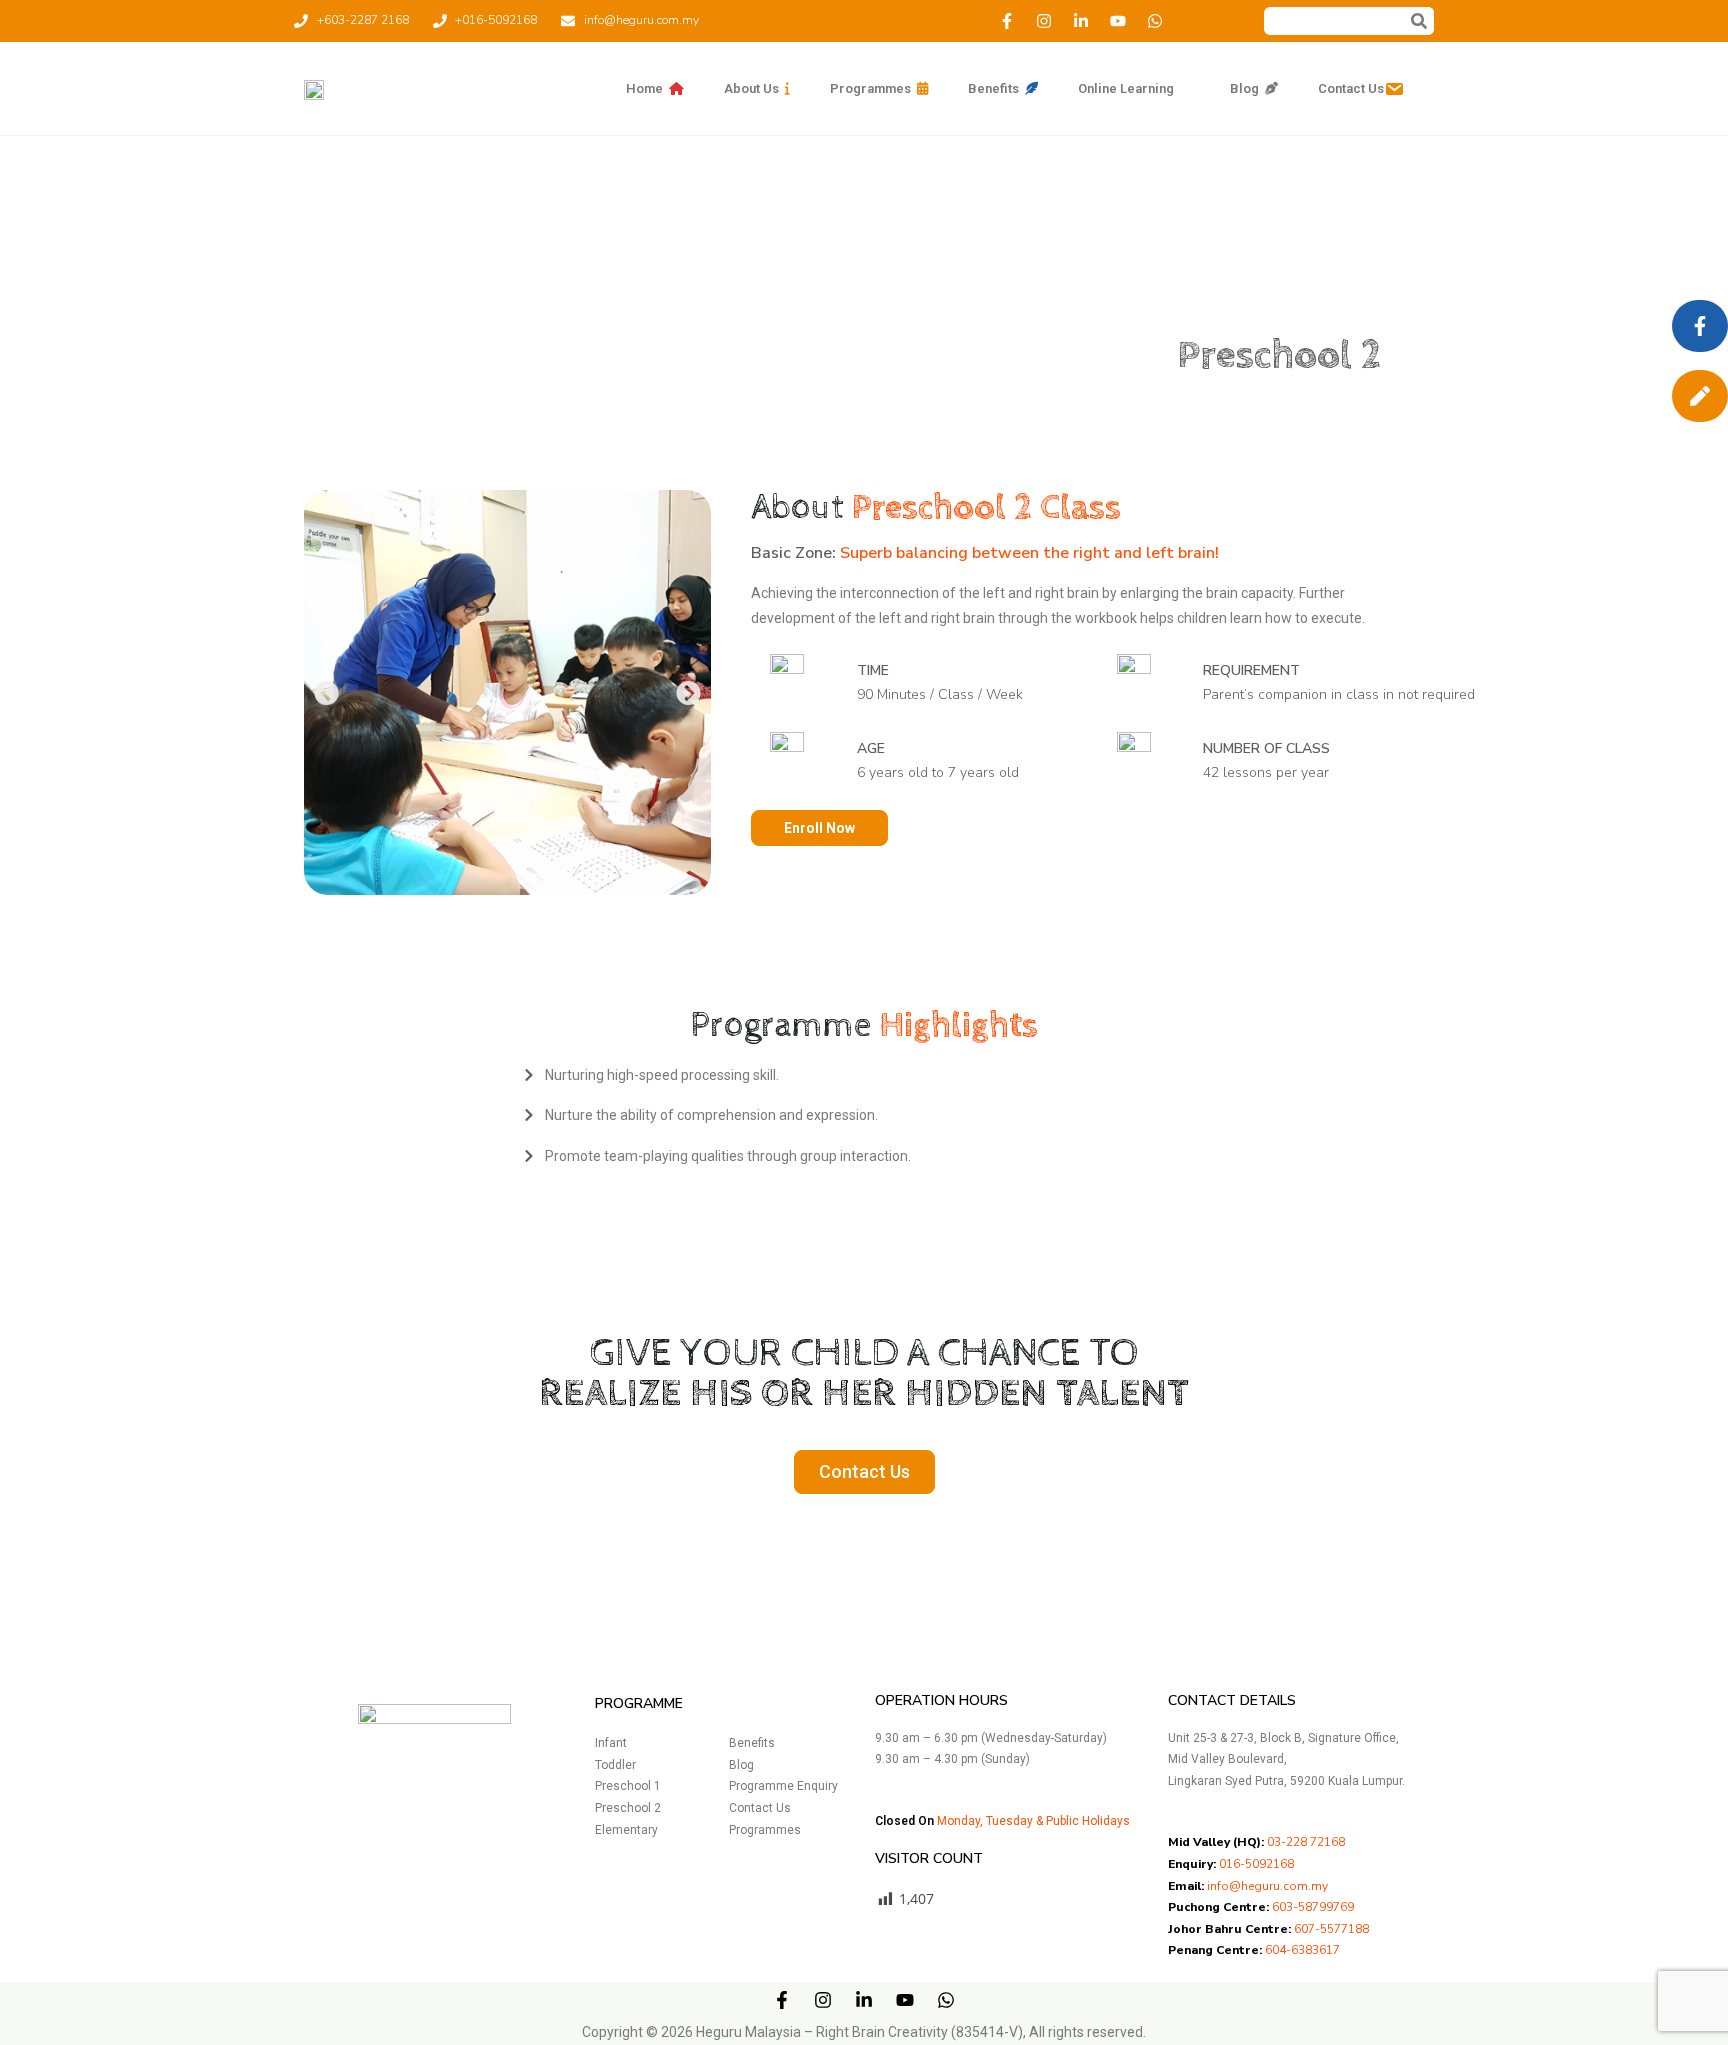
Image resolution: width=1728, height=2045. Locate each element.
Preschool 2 (628, 1808)
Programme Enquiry (783, 1786)
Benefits (752, 1743)
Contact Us (760, 1808)
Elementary (626, 1830)
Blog (741, 1765)
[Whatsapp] (1155, 21)
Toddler (615, 1765)
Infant (611, 1743)
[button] (326, 692)
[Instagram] (1044, 21)
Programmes (765, 1830)
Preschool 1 (628, 1786)
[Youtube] (1118, 21)
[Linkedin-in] (1081, 21)
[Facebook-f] (1007, 21)
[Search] (1419, 21)
